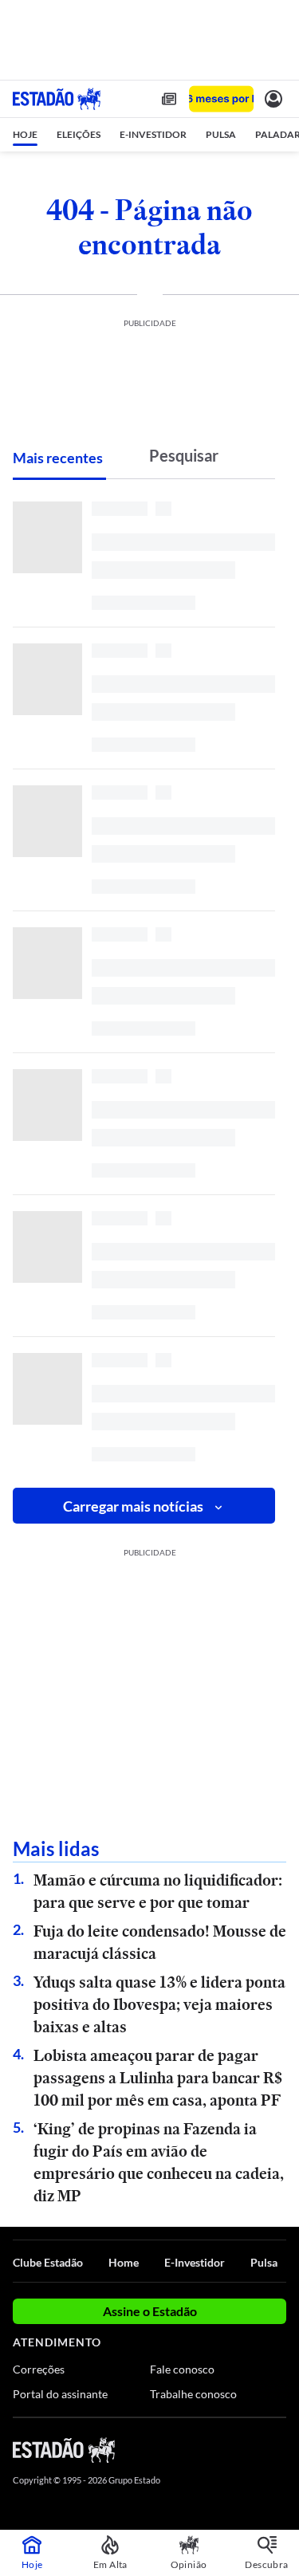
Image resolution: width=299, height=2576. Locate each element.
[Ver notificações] (273, 99)
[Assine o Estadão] (221, 99)
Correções (39, 2369)
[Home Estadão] (57, 99)
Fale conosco (182, 2369)
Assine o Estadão (150, 2311)
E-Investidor (195, 2262)
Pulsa (264, 2262)
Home (124, 2262)
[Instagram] (251, 2449)
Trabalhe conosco (193, 2394)
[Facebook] (193, 2449)
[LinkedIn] (279, 2449)
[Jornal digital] (169, 99)
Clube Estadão (48, 2262)
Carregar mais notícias (133, 1506)
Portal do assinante (60, 2394)
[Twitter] (221, 2449)
